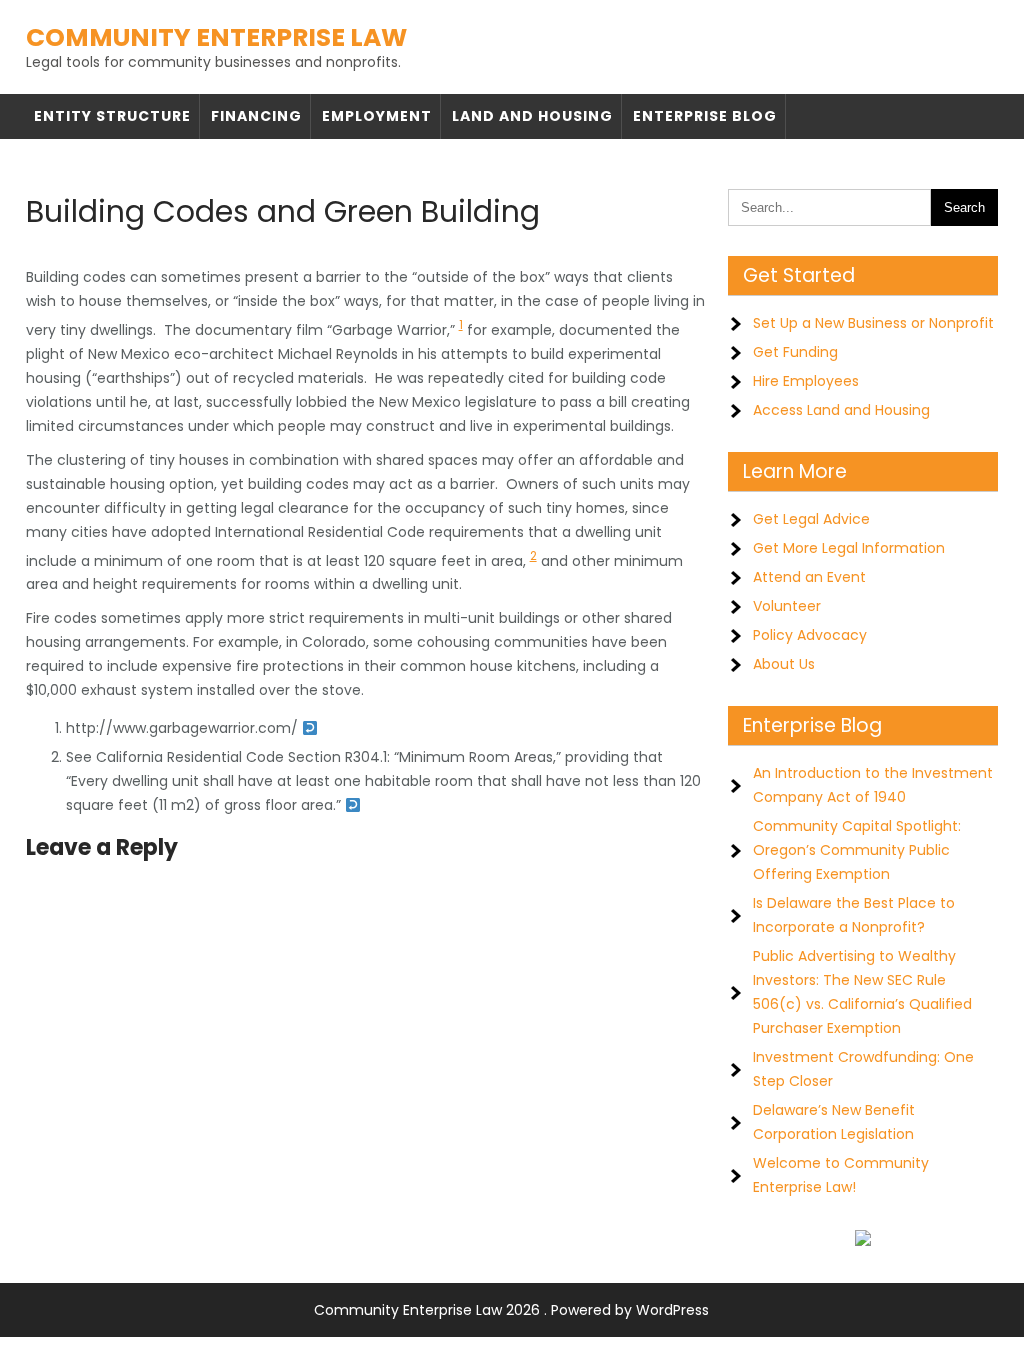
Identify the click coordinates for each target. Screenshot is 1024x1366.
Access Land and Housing (841, 410)
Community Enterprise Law (216, 37)
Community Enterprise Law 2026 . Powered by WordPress (511, 1310)
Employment (377, 116)
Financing (256, 116)
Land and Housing (532, 116)
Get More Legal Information (849, 548)
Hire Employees (806, 381)
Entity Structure (112, 116)
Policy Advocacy (810, 635)
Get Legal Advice (811, 519)
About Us (784, 664)
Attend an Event (809, 577)
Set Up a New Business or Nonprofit (873, 323)
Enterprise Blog (705, 116)
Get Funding (795, 352)
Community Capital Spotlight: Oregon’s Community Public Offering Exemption (857, 850)
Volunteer (787, 606)
